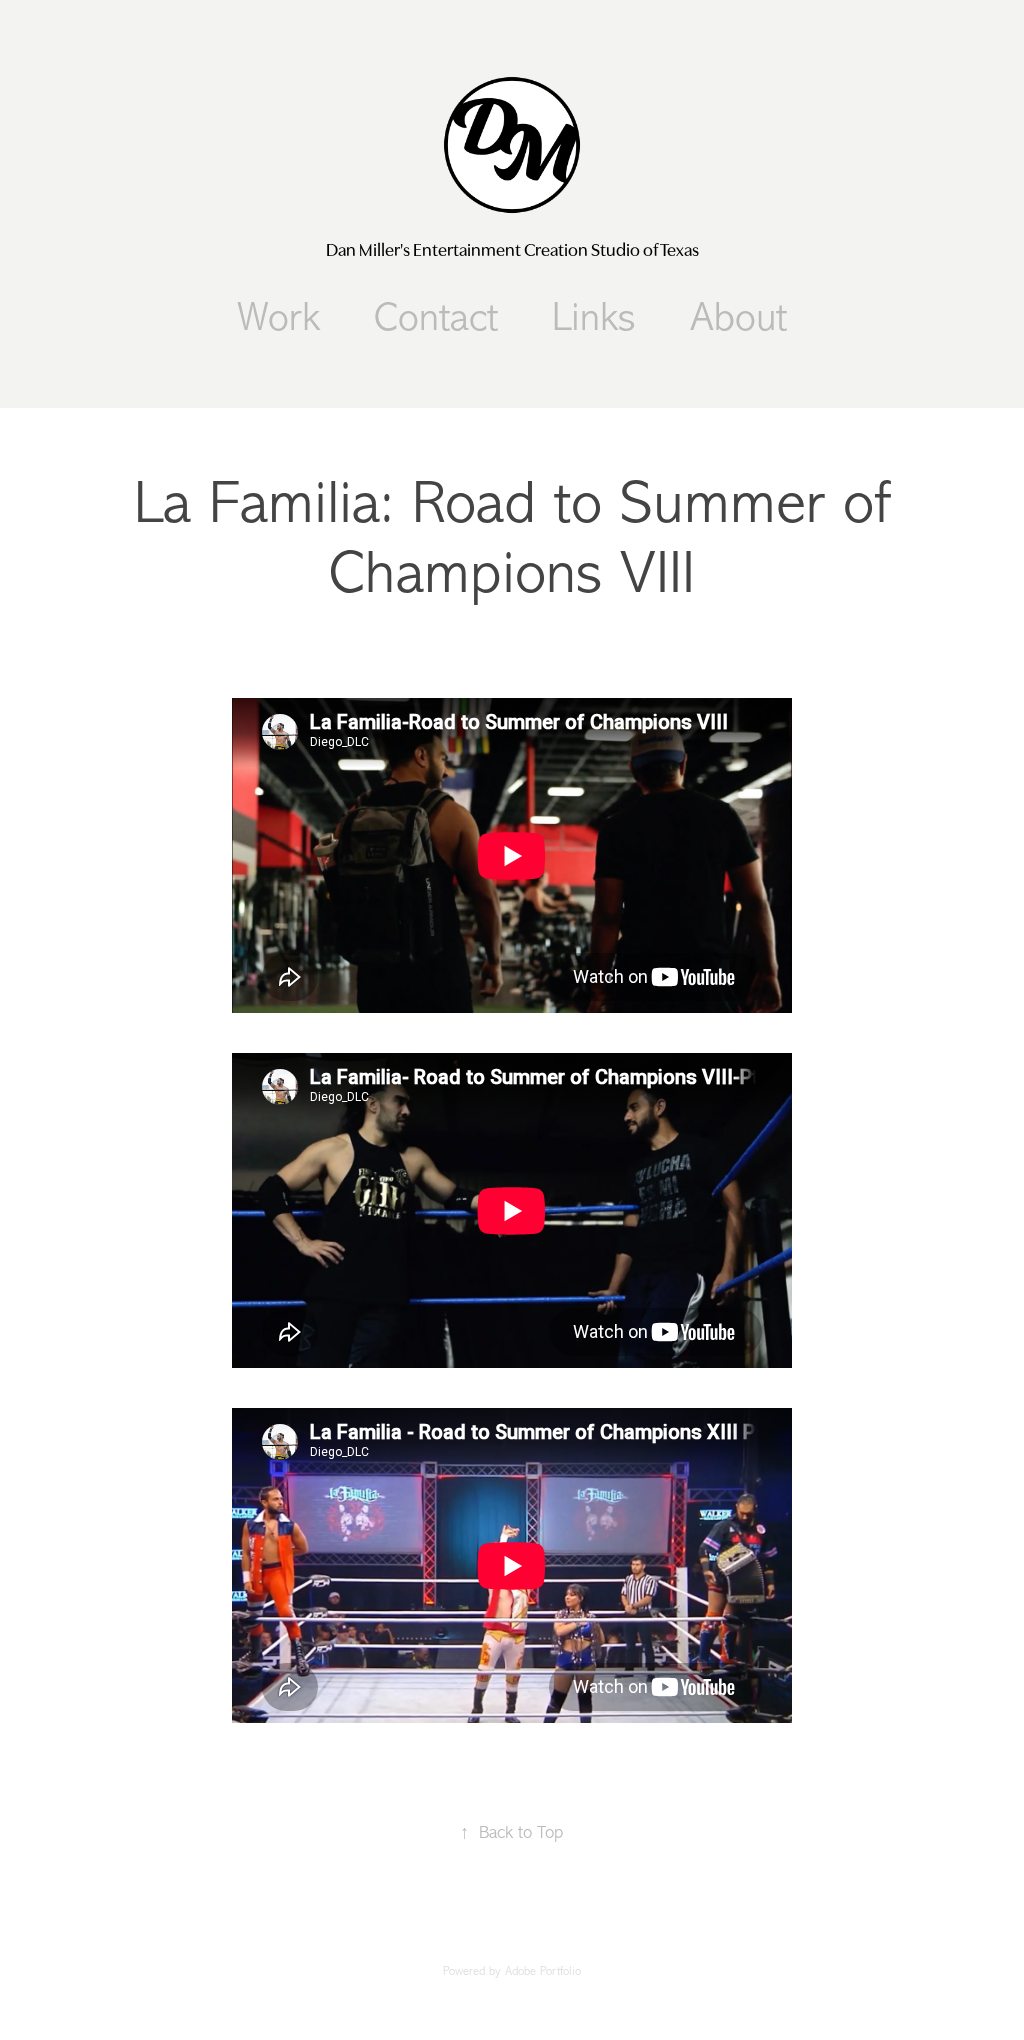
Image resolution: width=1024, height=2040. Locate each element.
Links (594, 317)
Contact (436, 317)
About (738, 317)
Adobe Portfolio (543, 1971)
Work (278, 317)
